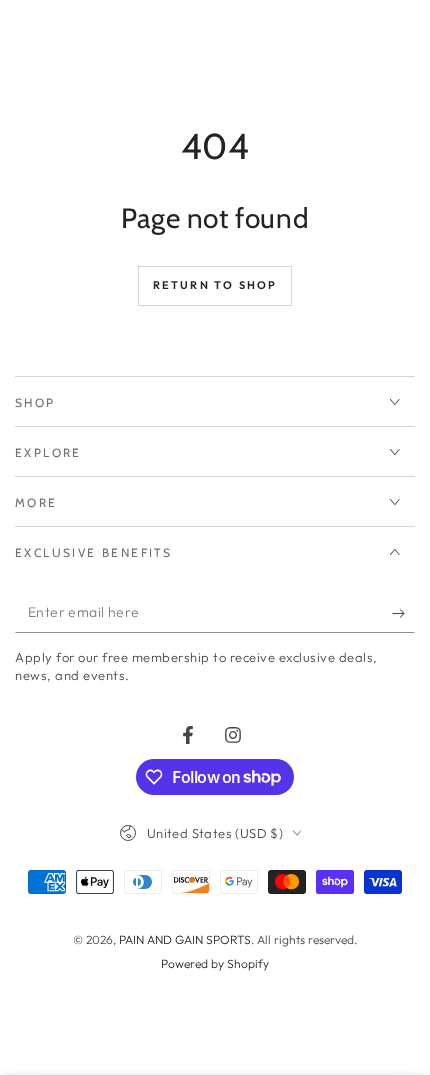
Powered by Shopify (215, 963)
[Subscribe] (403, 613)
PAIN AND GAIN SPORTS (185, 939)
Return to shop (215, 285)
